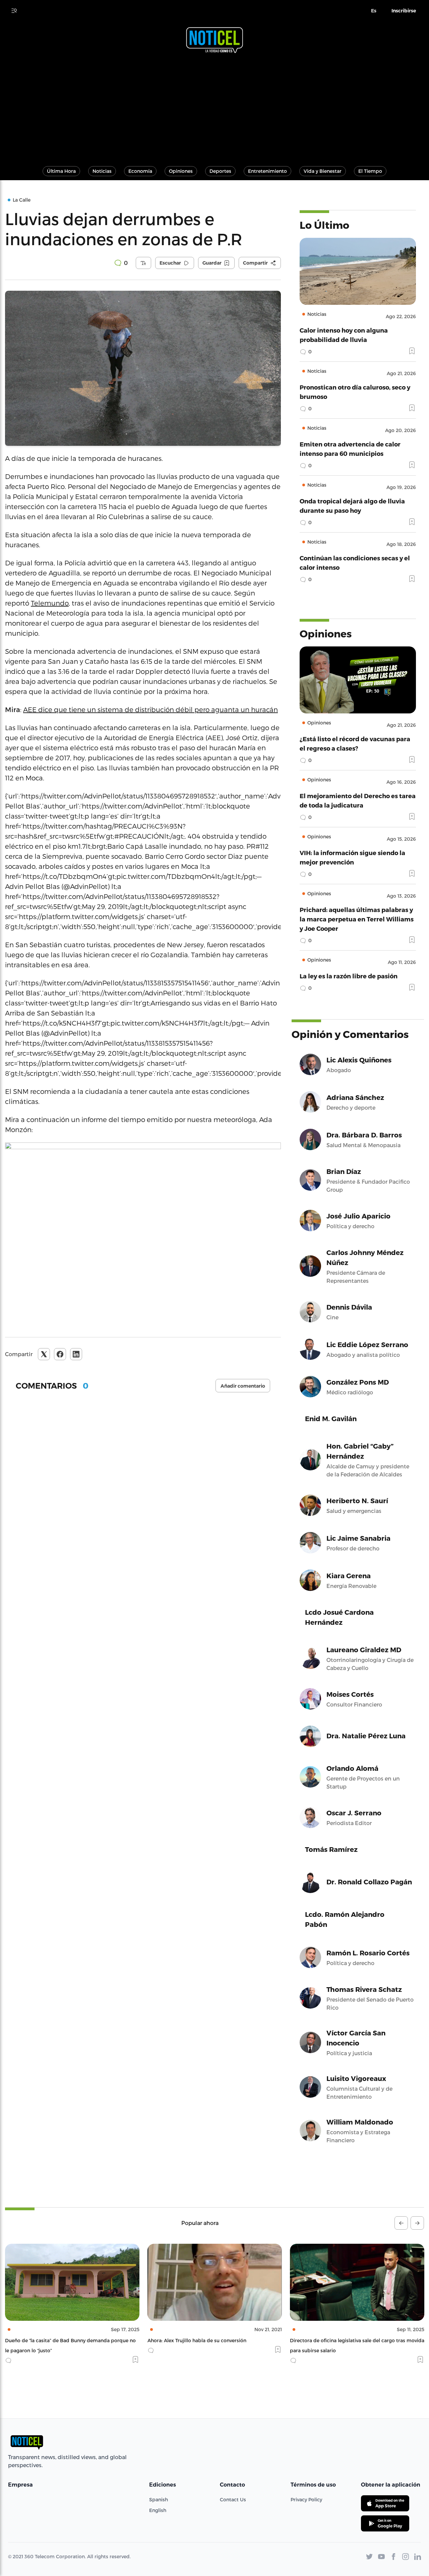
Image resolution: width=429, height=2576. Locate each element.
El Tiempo (370, 171)
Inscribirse (404, 11)
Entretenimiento (267, 171)
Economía (140, 171)
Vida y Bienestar (323, 171)
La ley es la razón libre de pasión (349, 976)
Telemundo (50, 603)
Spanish (159, 2499)
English (158, 2510)
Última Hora (61, 171)
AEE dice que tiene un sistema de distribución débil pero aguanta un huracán (150, 709)
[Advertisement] (214, 107)
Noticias (102, 171)
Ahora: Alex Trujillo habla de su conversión (54, 2340)
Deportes (220, 171)
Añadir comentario (243, 1386)
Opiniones (181, 171)
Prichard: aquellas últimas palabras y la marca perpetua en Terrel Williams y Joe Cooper (357, 919)
